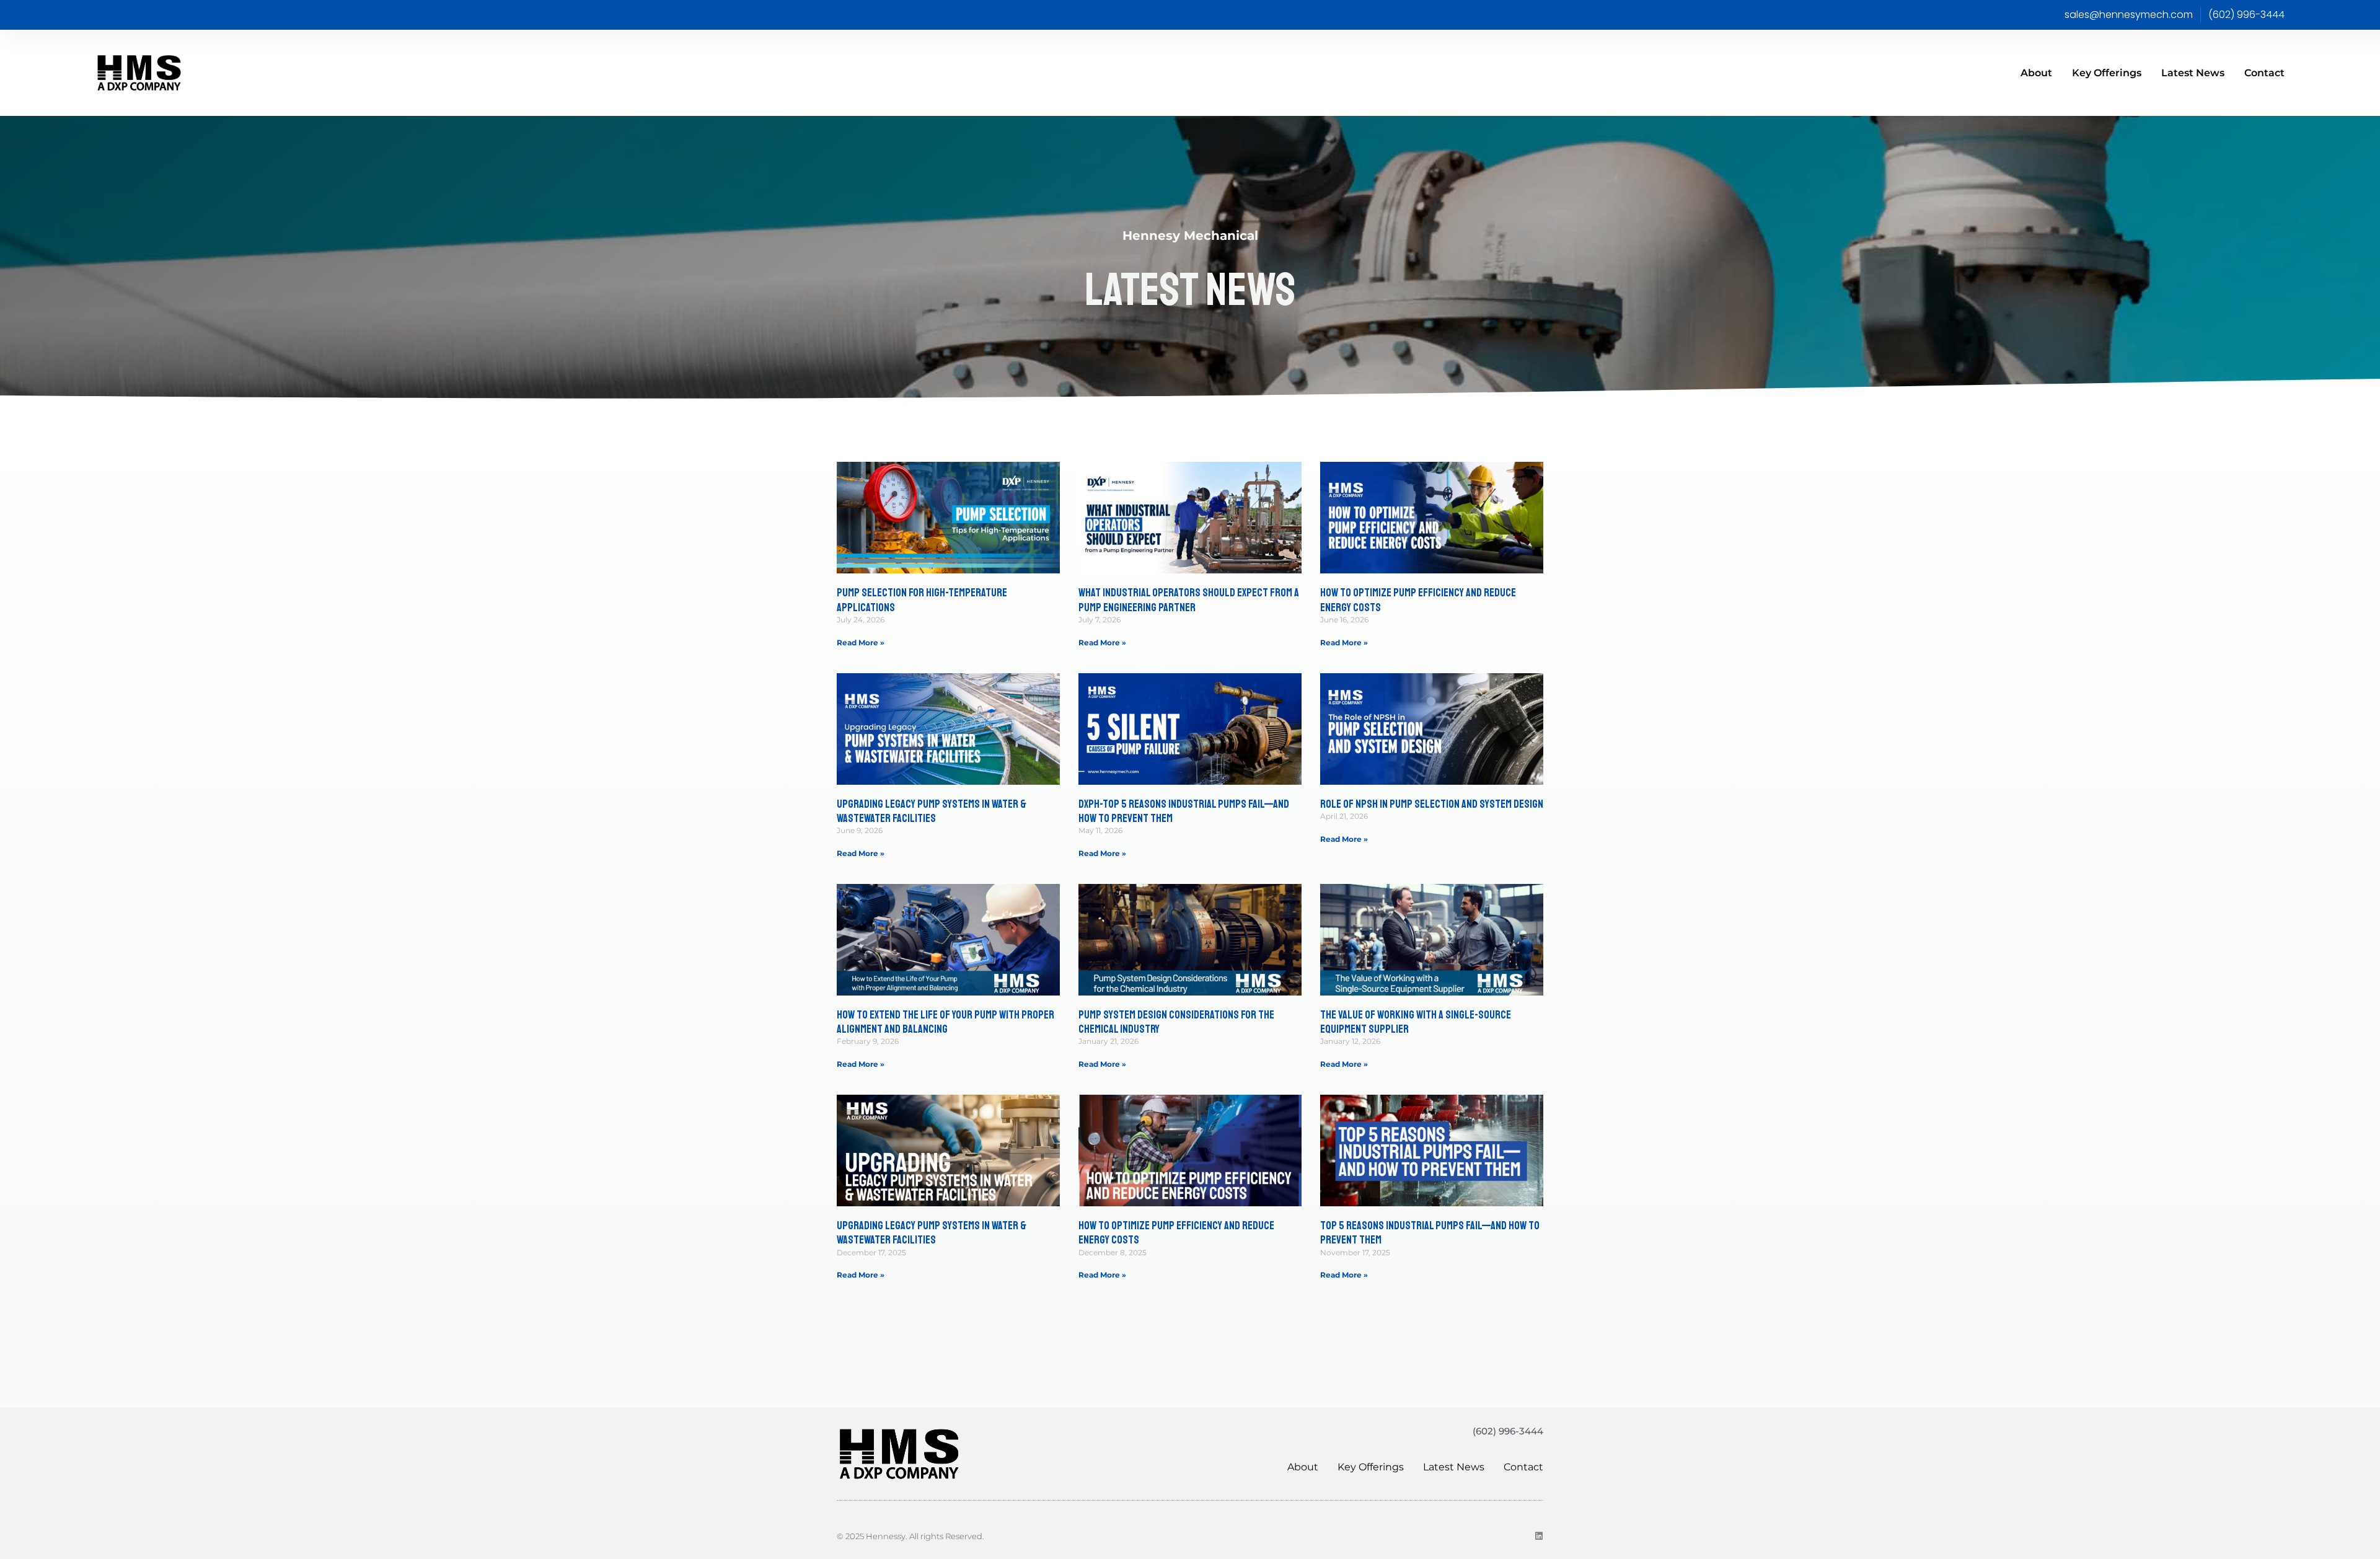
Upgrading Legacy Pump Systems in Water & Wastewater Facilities (932, 811)
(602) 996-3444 (1508, 1431)
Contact (2264, 73)
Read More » (861, 643)
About (2036, 73)
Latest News (2193, 73)
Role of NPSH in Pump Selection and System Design (1432, 804)
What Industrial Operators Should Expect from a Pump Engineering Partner (1189, 600)
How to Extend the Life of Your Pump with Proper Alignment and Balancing (945, 1022)
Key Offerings (2107, 73)
